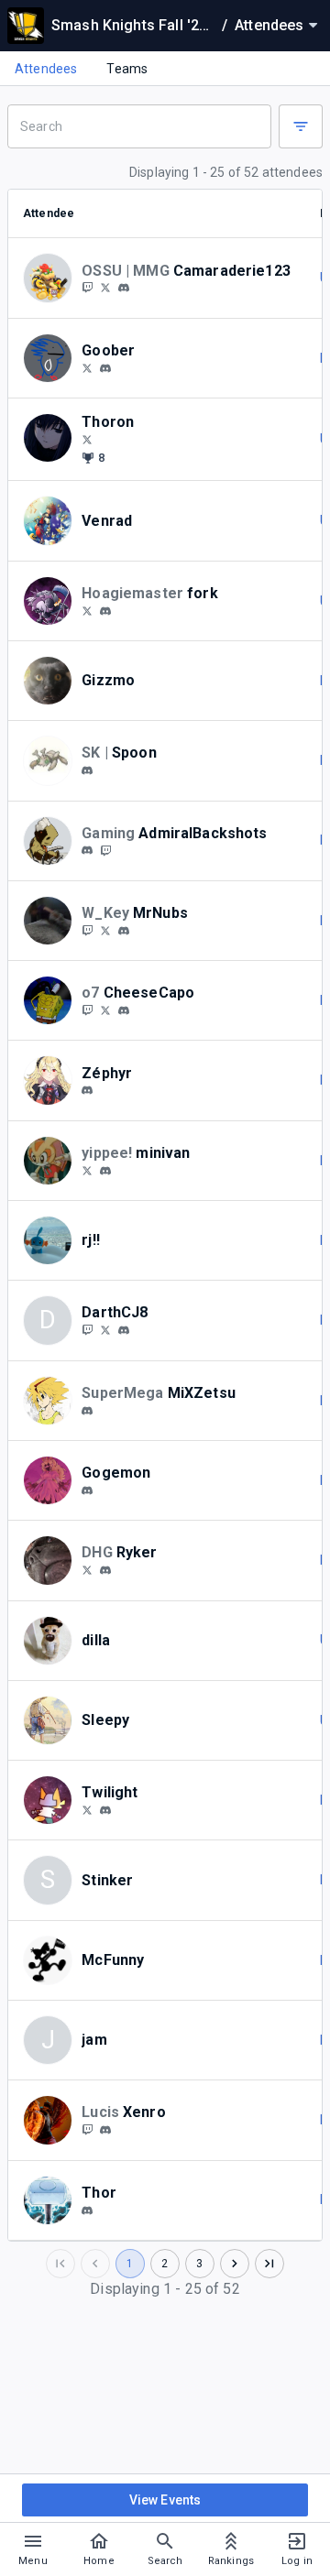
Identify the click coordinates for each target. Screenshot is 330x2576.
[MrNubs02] (105, 930)
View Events (165, 2500)
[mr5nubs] (124, 931)
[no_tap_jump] (105, 1810)
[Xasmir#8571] (105, 2130)
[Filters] (301, 126)
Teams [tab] (127, 69)
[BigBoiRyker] (87, 1569)
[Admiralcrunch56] (105, 850)
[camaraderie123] (105, 288)
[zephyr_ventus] (87, 1091)
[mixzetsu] (87, 1411)
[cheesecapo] (87, 1010)
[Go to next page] (235, 2264)
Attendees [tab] (46, 69)
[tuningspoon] (87, 770)
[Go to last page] (269, 2264)
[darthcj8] (87, 1329)
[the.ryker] (105, 1570)
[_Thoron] (87, 439)
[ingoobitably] (87, 367)
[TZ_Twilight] (87, 1809)
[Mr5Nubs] (87, 930)
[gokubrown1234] (87, 2129)
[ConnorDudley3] (105, 1329)
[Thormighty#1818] (87, 2210)
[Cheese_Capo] (105, 1010)
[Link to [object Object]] (52, 278)
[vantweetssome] (87, 1170)
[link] (124, 288)
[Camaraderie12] (87, 288)
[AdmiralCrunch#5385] (87, 851)
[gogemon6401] (87, 1490)
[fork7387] (87, 610)
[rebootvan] (105, 1171)
